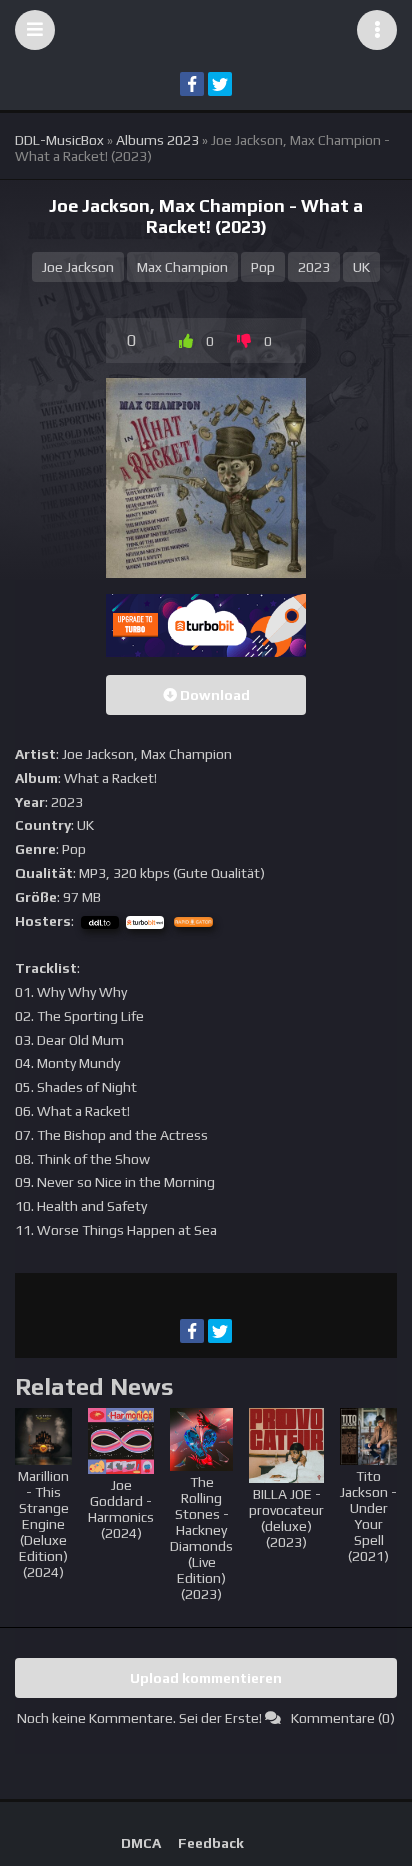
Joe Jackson (78, 267)
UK (361, 267)
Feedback (211, 1843)
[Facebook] (192, 84)
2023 (314, 267)
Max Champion (182, 267)
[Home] (206, 30)
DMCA (141, 1843)
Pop (263, 267)
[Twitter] (220, 84)
